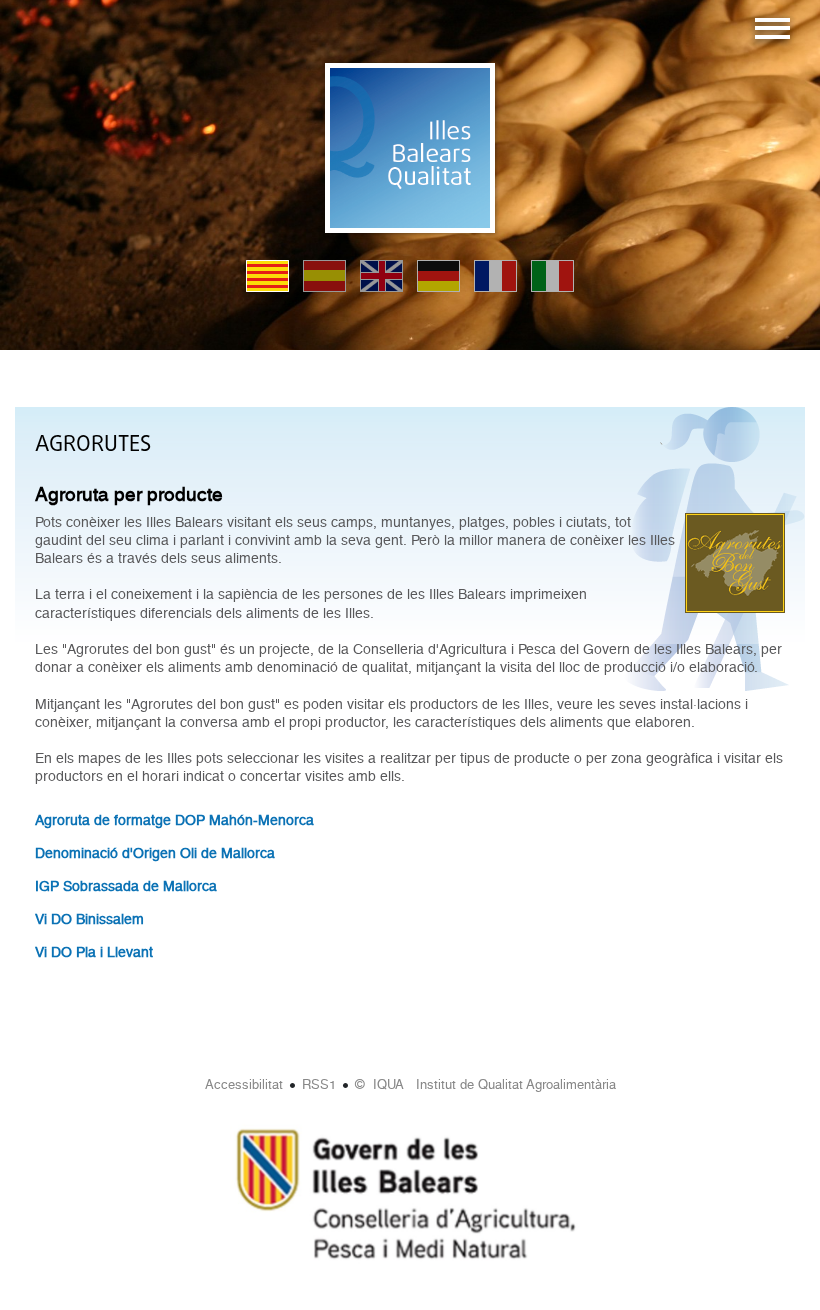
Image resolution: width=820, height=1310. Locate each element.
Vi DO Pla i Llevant (94, 952)
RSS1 (319, 1084)
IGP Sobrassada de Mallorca (126, 886)
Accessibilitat (244, 1084)
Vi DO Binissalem (89, 919)
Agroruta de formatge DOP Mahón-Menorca (174, 820)
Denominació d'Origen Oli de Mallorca (155, 853)
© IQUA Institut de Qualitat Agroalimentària (485, 1084)
